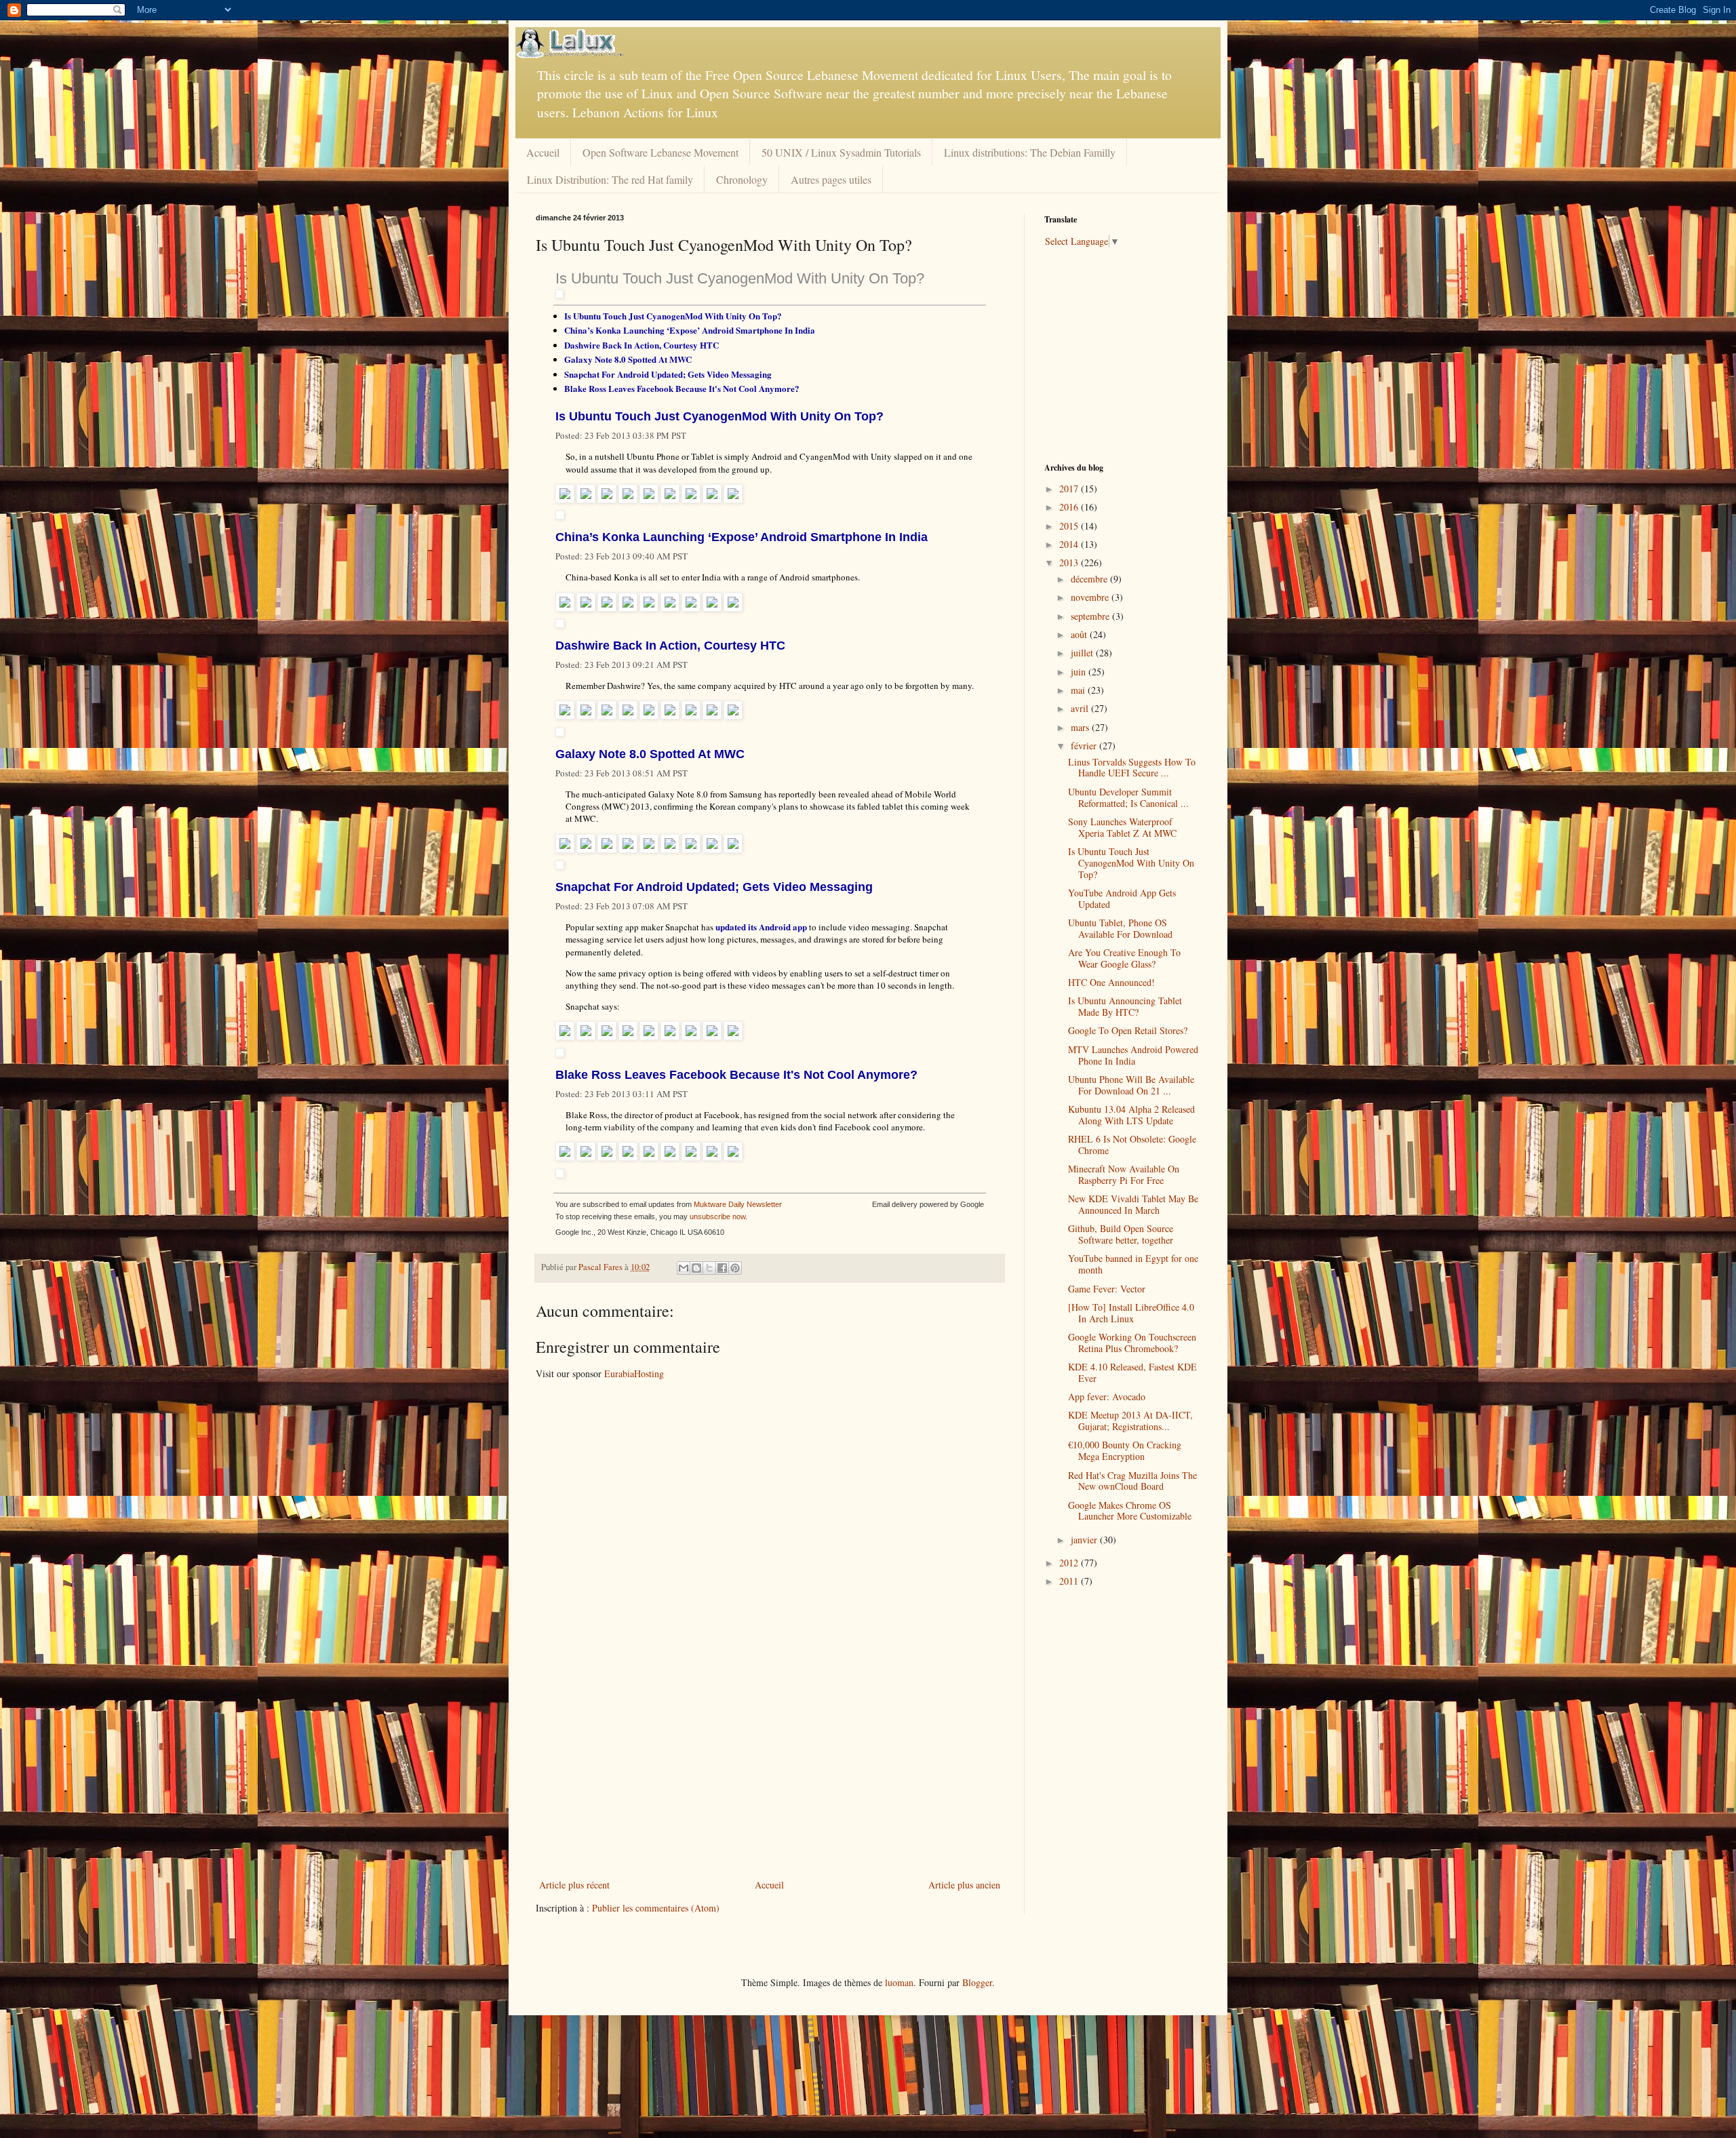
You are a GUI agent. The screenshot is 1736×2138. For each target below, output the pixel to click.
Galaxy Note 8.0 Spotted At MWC (628, 359)
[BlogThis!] (696, 1268)
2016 (1070, 507)
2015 (1070, 526)
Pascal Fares (601, 1267)
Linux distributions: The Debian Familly (1030, 152)
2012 (1070, 1563)
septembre (1091, 616)
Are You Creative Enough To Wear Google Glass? (1124, 958)
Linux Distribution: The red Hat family (610, 179)
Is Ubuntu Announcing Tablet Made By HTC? (1125, 1006)
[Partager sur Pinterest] (735, 1268)
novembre (1091, 597)
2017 (1070, 489)
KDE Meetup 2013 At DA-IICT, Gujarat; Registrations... (1130, 1421)
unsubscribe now (717, 1216)
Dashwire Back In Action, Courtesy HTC (642, 345)
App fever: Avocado (1107, 1397)
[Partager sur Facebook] (722, 1268)
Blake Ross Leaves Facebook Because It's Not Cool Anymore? (682, 388)
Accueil (543, 152)
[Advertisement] (770, 1775)
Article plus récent (574, 1885)
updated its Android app (761, 927)
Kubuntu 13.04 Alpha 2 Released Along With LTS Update (1131, 1115)
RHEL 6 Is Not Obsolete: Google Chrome (1132, 1145)
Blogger (977, 1982)
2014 (1070, 544)
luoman (899, 1982)
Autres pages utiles (831, 179)
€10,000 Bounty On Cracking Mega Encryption (1125, 1450)
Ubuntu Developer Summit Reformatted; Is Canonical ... (1128, 797)
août (1080, 634)
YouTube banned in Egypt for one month (1133, 1264)
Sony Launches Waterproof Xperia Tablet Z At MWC (1122, 827)
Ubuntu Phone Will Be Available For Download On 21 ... (1131, 1085)
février (1085, 746)
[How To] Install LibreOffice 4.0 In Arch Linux (1131, 1313)
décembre (1090, 579)
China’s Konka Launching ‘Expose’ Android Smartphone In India (690, 330)
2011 (1070, 1581)
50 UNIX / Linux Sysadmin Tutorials (841, 152)
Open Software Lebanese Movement (660, 152)
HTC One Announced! (1111, 982)
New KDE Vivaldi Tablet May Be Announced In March (1133, 1204)
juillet (1083, 653)
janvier (1085, 1540)
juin (1080, 672)
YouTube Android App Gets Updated (1122, 898)
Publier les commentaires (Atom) (656, 1908)
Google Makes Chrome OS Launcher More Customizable (1130, 1511)
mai (1079, 690)
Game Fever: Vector (1107, 1289)
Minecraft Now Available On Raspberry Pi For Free (1124, 1174)
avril (1081, 708)
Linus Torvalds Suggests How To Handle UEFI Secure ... (1132, 768)
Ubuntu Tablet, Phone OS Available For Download (1120, 928)
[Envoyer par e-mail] (684, 1268)
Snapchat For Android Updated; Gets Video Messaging (668, 374)
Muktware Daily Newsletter (738, 1204)
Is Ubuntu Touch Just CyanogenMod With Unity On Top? (740, 278)
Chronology (742, 179)
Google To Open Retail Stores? (1128, 1030)
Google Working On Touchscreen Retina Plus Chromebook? (1132, 1343)
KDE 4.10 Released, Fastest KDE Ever (1132, 1372)
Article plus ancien (964, 1885)
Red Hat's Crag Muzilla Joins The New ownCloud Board (1132, 1481)
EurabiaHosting (634, 1373)
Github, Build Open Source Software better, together (1121, 1234)
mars (1081, 727)
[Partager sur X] (709, 1268)
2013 (1070, 562)
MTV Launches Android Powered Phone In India (1133, 1055)
